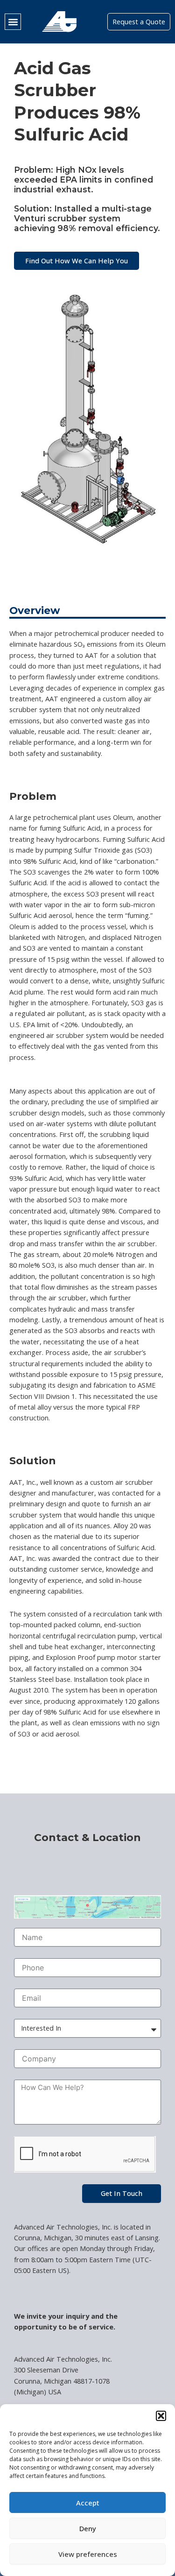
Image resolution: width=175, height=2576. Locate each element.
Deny (88, 2528)
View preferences (88, 2554)
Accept (88, 2503)
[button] (161, 2416)
